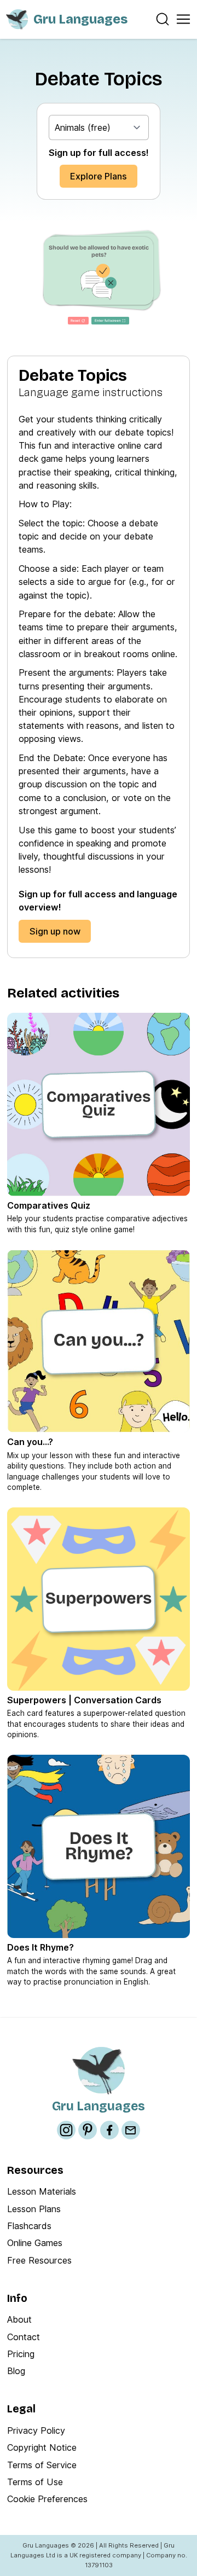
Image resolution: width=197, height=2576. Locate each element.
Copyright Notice (42, 2447)
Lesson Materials (42, 2191)
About (19, 2319)
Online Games (35, 2243)
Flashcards (29, 2226)
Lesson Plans (34, 2209)
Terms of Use (35, 2482)
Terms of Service (42, 2465)
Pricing (21, 2354)
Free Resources (39, 2260)
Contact (24, 2337)
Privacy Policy (36, 2430)
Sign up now (55, 931)
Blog (16, 2371)
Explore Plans (99, 176)
